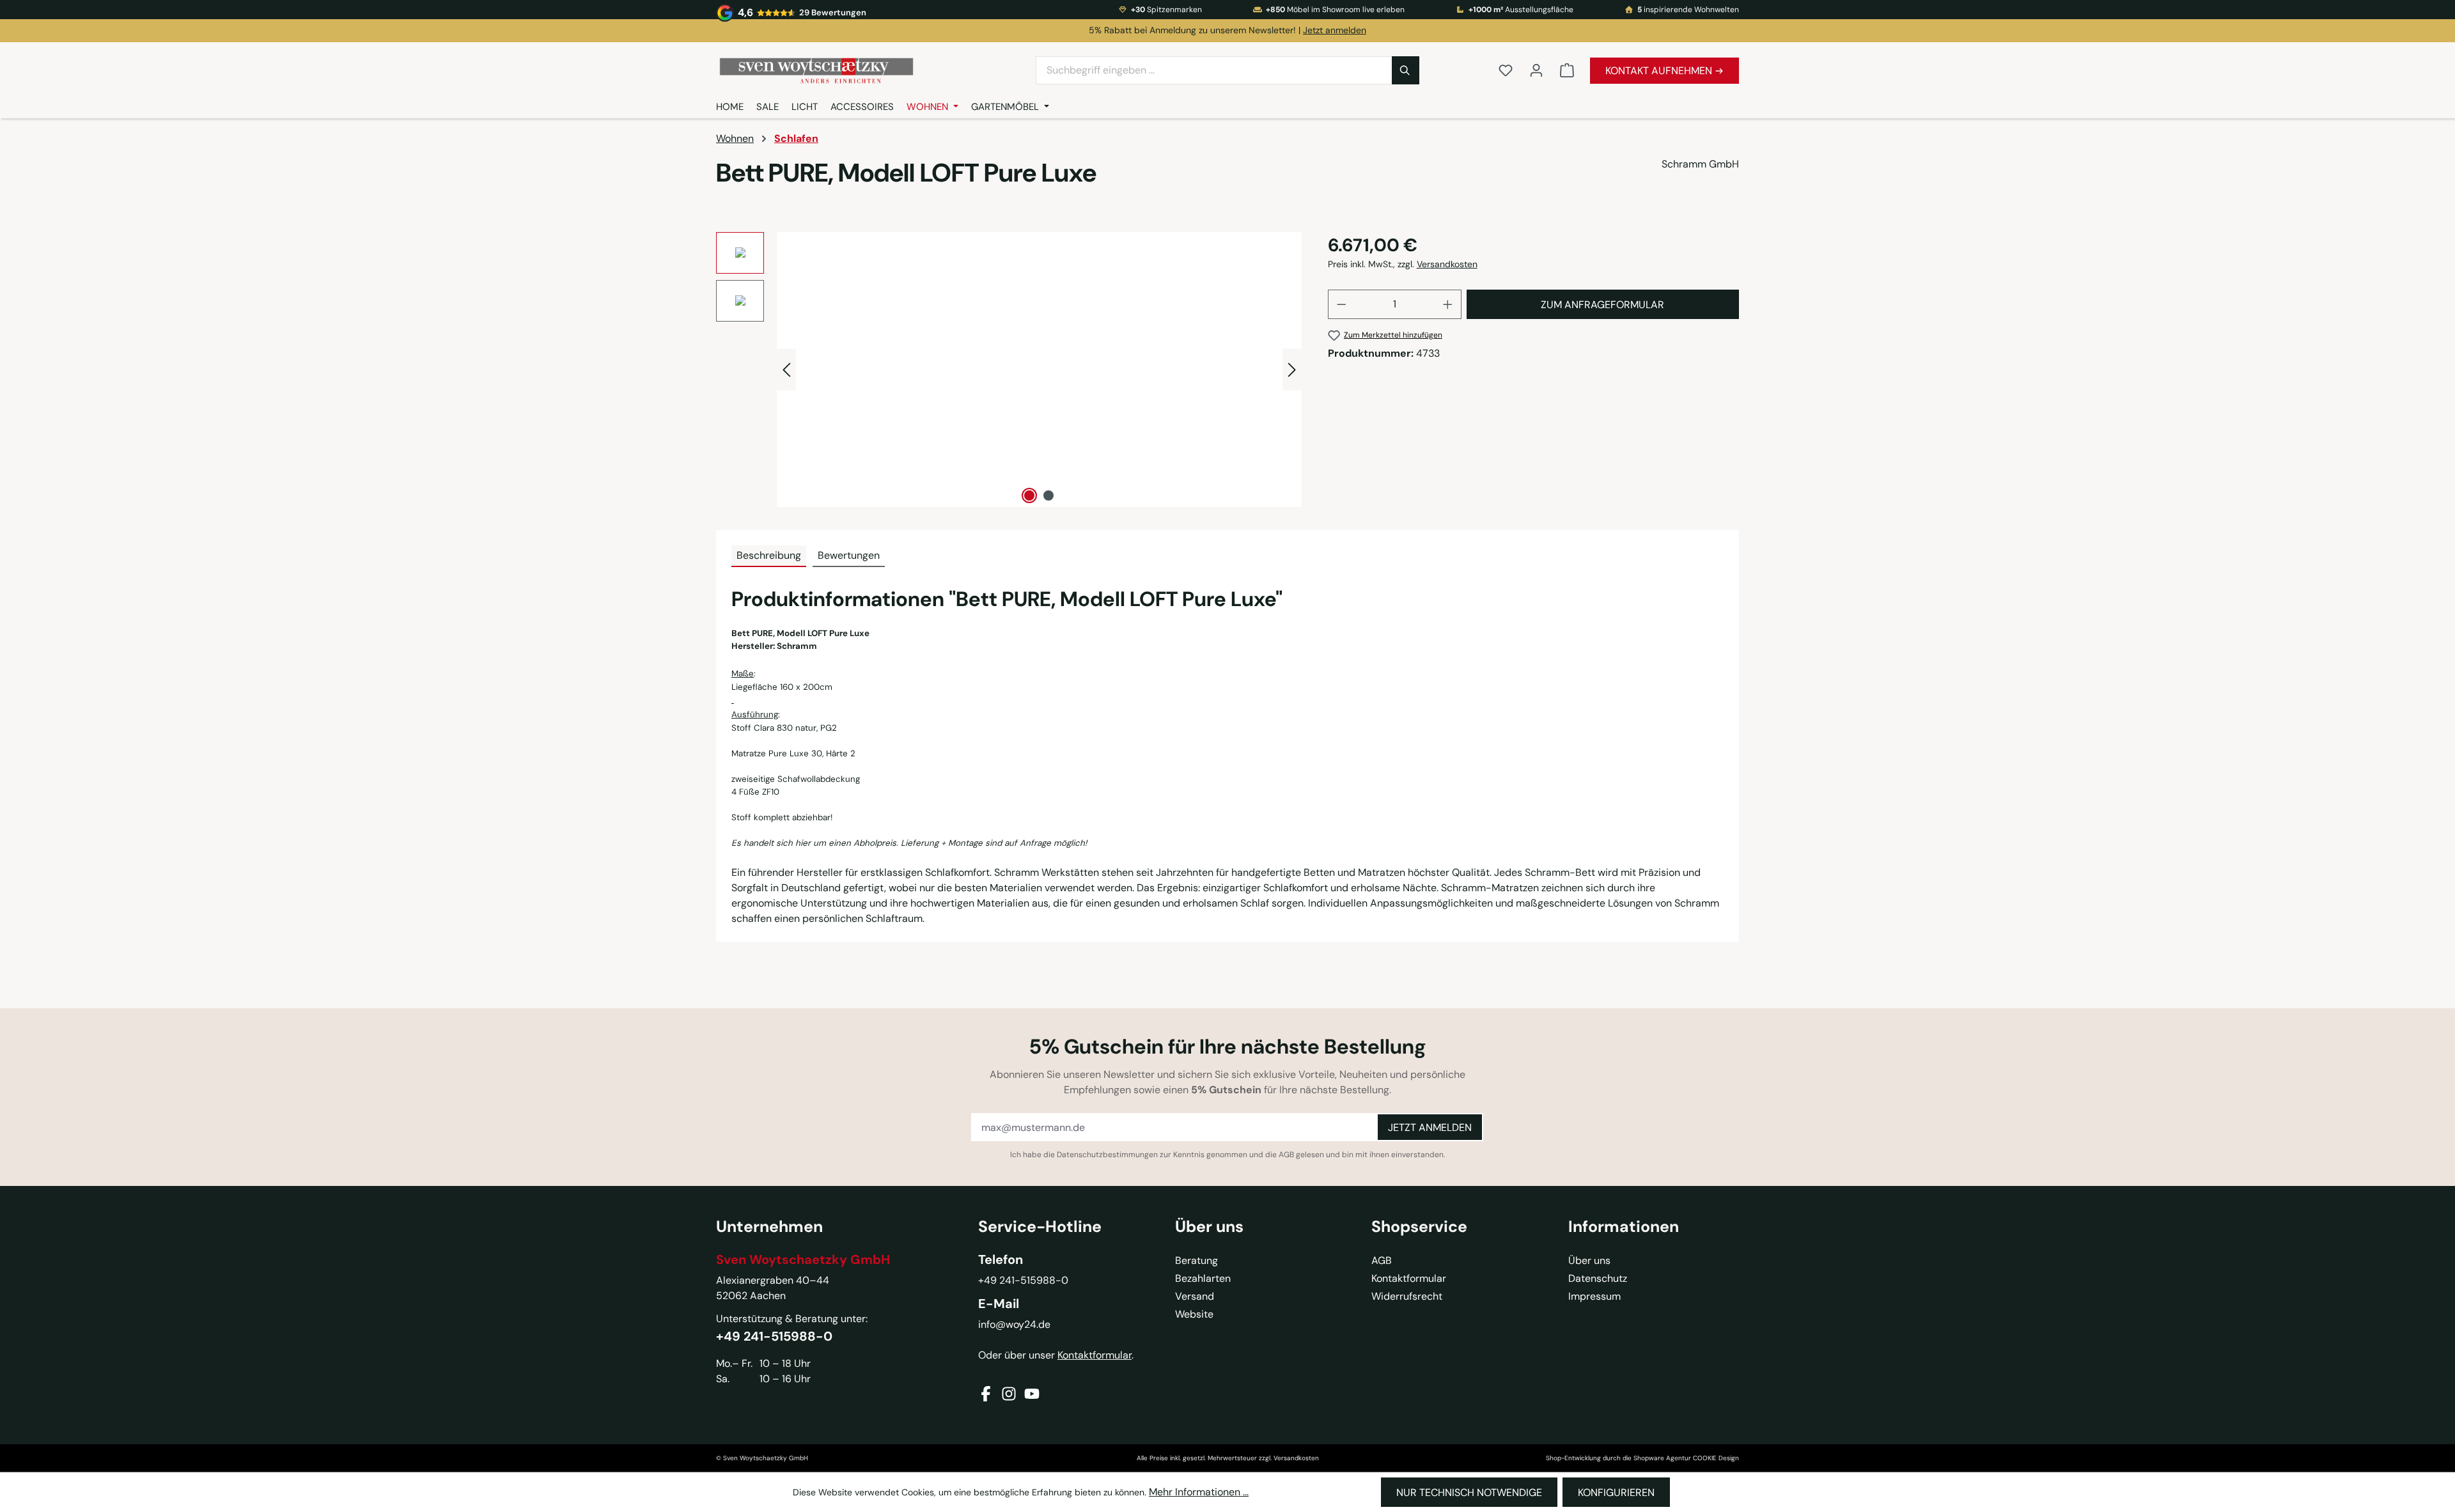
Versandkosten (1447, 264)
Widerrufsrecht (1407, 1296)
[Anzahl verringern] (1341, 304)
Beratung (1196, 1260)
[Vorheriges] (786, 369)
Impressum (1594, 1296)
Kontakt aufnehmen (1660, 71)
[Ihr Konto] (1536, 70)
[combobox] (1214, 70)
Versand (1195, 1296)
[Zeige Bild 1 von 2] (1029, 495)
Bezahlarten (1203, 1278)
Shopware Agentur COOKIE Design (1686, 1458)
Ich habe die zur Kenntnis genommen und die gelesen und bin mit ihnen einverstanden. (1227, 1155)
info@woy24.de (1014, 1324)
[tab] (769, 556)
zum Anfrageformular (1602, 305)
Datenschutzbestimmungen (1107, 1155)
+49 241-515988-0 (774, 1336)
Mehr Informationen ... (1199, 1492)
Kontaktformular (1095, 1355)
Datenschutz (1598, 1278)
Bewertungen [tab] (849, 555)
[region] (1009, 370)
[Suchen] (1406, 70)
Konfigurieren (1616, 1493)
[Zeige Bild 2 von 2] (1048, 495)
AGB (1286, 1155)
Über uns (1589, 1260)
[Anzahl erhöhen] (1448, 304)
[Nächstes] (1292, 369)
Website (1194, 1314)
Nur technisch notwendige (1469, 1493)
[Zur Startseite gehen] (869, 71)
